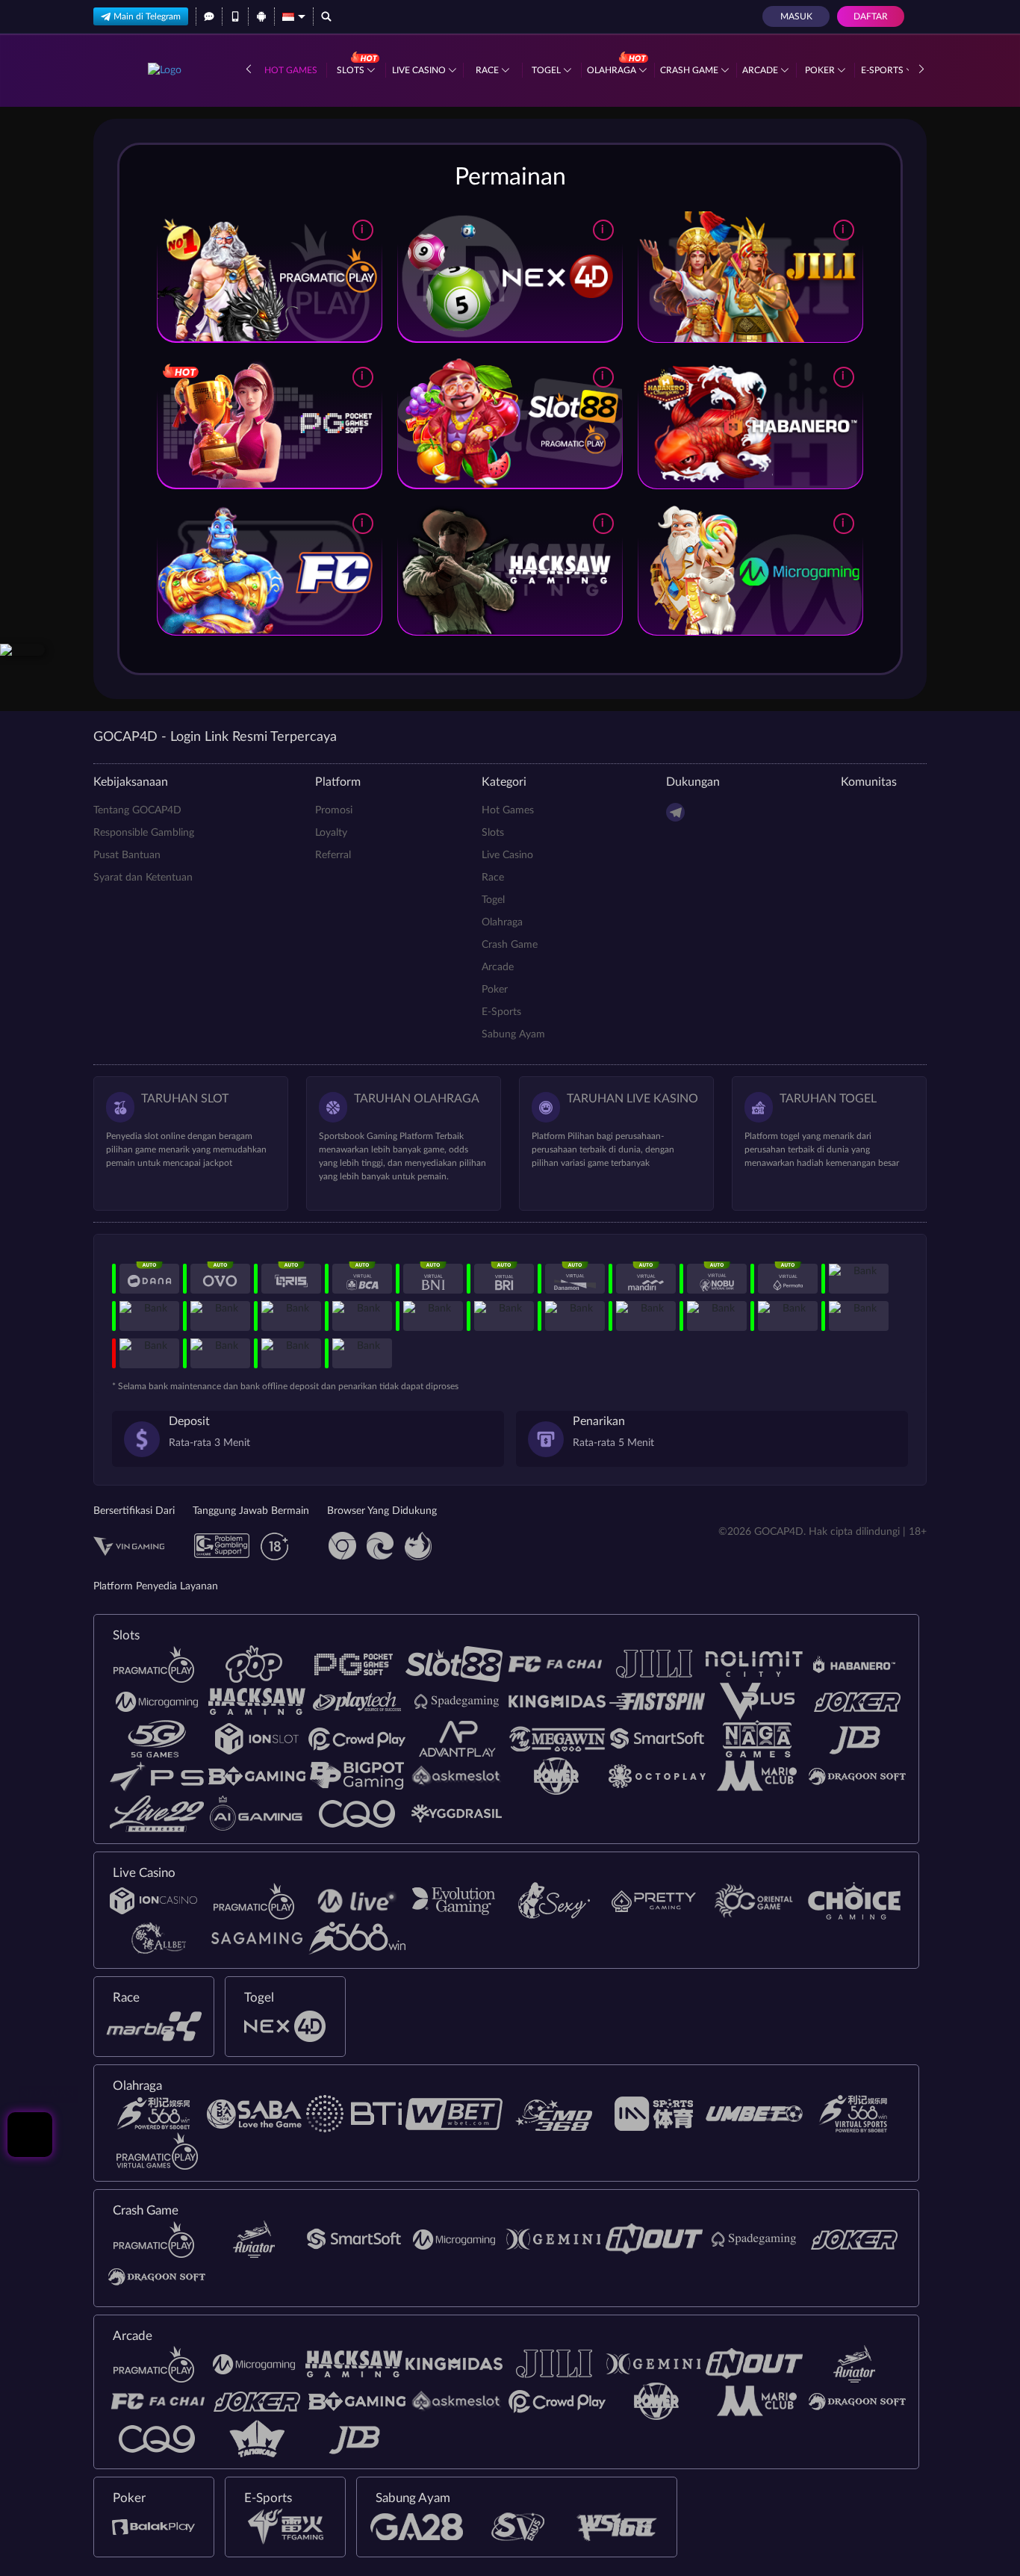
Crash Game (690, 70)
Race (488, 70)
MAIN (269, 277)
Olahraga (613, 70)
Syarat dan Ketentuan (143, 878)
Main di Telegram (147, 16)
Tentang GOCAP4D (137, 810)
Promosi (334, 810)
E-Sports (883, 70)
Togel (547, 70)
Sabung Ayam (513, 1034)
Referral (333, 855)
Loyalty (331, 833)
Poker (821, 70)
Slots (352, 70)
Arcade (761, 70)
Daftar (871, 16)
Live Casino (420, 70)
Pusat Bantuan (127, 855)
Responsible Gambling (144, 833)
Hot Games (291, 70)
